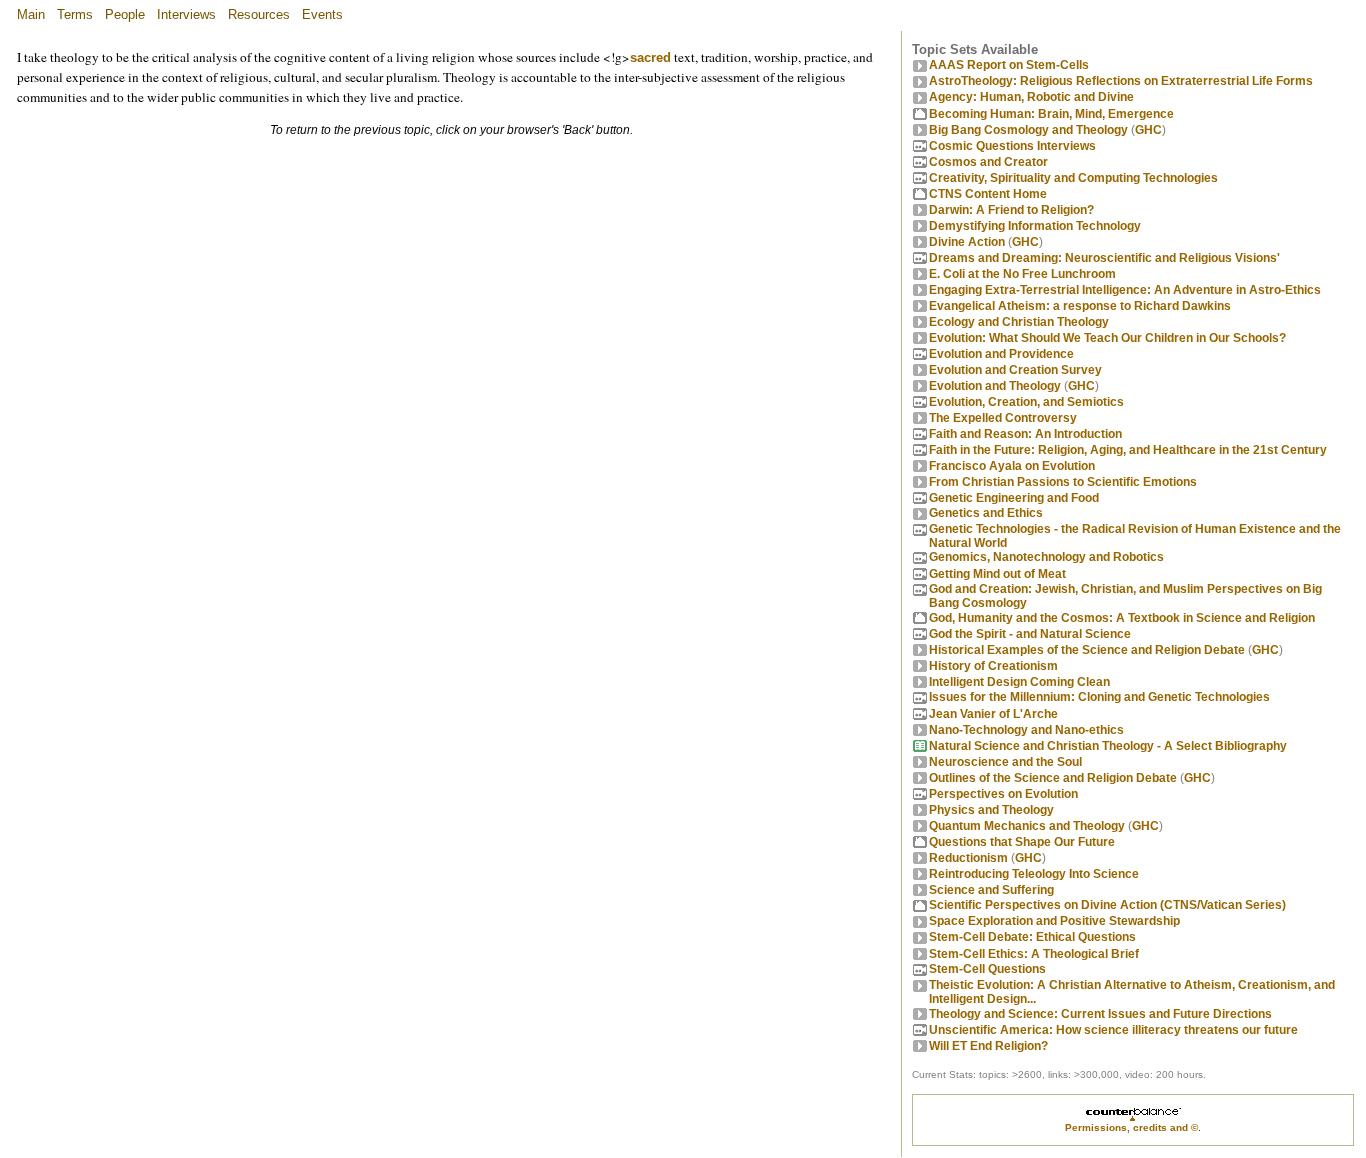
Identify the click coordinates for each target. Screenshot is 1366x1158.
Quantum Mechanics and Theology (1027, 826)
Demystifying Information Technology (1035, 226)
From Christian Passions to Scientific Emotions (1063, 482)
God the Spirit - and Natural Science (1030, 634)
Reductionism (968, 858)
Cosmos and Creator (988, 162)
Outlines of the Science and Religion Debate (1053, 778)
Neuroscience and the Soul (1005, 762)
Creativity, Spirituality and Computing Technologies (1073, 178)
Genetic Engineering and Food (1014, 498)
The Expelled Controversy (1003, 418)
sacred (650, 57)
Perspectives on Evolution (1003, 794)
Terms (75, 14)
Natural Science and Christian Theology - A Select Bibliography (1108, 746)
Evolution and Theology (995, 386)
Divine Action (967, 242)
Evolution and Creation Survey (1015, 370)
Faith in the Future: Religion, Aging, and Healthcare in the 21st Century (1128, 450)
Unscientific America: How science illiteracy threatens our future (1113, 1030)
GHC (1148, 130)
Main (31, 14)
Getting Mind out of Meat (997, 574)
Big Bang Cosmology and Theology (1028, 130)
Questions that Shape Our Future (1022, 842)
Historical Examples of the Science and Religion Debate (1087, 650)
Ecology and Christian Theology (1019, 322)
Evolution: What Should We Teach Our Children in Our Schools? (1107, 338)
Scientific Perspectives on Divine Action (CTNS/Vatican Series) (1107, 905)
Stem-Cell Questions (987, 969)
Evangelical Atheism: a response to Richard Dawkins (1080, 306)
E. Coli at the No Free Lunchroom (1022, 274)
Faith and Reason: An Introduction (1025, 434)
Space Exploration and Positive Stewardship (1054, 921)
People (125, 14)
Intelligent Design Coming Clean (1019, 682)
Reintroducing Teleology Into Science (1034, 874)
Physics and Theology (991, 810)
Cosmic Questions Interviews (1012, 146)
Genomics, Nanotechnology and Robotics (1046, 557)
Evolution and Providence (1001, 354)
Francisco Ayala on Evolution (1012, 466)
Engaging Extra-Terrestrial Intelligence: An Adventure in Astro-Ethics (1125, 290)
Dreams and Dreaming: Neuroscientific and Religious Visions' (1104, 258)
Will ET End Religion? (988, 1046)
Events (322, 14)
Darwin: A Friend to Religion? (1011, 210)
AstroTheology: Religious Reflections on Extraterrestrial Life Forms (1121, 81)
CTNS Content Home (988, 194)
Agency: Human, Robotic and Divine (1031, 97)
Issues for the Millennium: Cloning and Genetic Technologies (1099, 697)
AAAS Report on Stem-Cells (1009, 65)
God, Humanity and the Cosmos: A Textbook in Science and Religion (1122, 618)
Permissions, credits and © (1131, 1127)
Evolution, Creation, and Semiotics (1026, 402)
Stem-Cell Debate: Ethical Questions (1032, 937)
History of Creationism (993, 666)
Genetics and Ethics (986, 513)
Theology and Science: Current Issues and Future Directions (1100, 1014)
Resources (259, 14)
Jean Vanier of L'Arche (993, 714)
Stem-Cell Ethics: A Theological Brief (1034, 954)
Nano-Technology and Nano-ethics (1026, 730)
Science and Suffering (991, 890)
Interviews (186, 14)
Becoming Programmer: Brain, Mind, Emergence (1051, 114)
